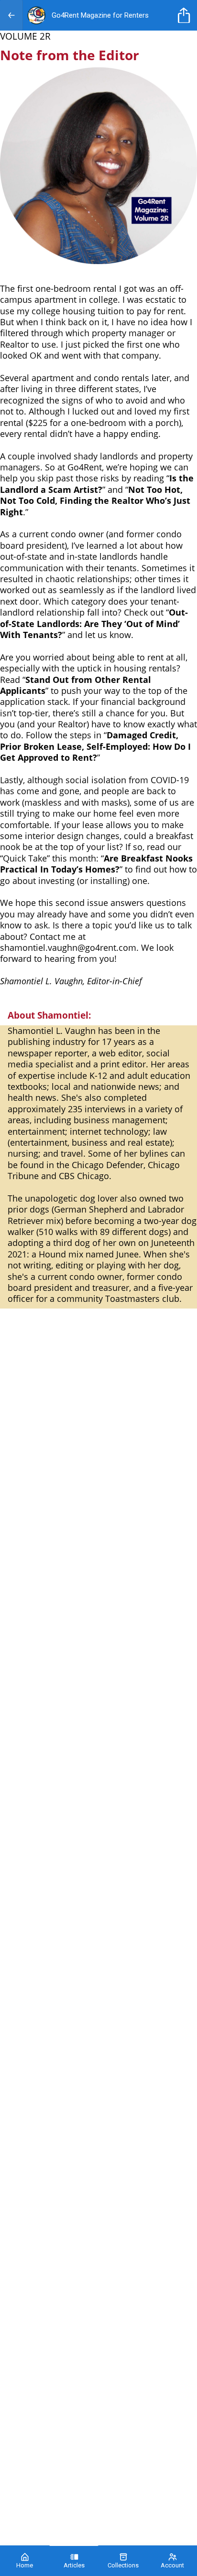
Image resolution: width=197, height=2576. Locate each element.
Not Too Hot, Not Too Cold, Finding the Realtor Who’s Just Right (95, 501)
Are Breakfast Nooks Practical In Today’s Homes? (96, 864)
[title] (186, 15)
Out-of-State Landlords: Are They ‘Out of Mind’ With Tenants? (94, 623)
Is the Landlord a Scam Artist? (97, 484)
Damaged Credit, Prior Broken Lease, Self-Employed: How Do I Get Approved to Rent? (95, 746)
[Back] (11, 15)
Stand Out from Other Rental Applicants (76, 685)
